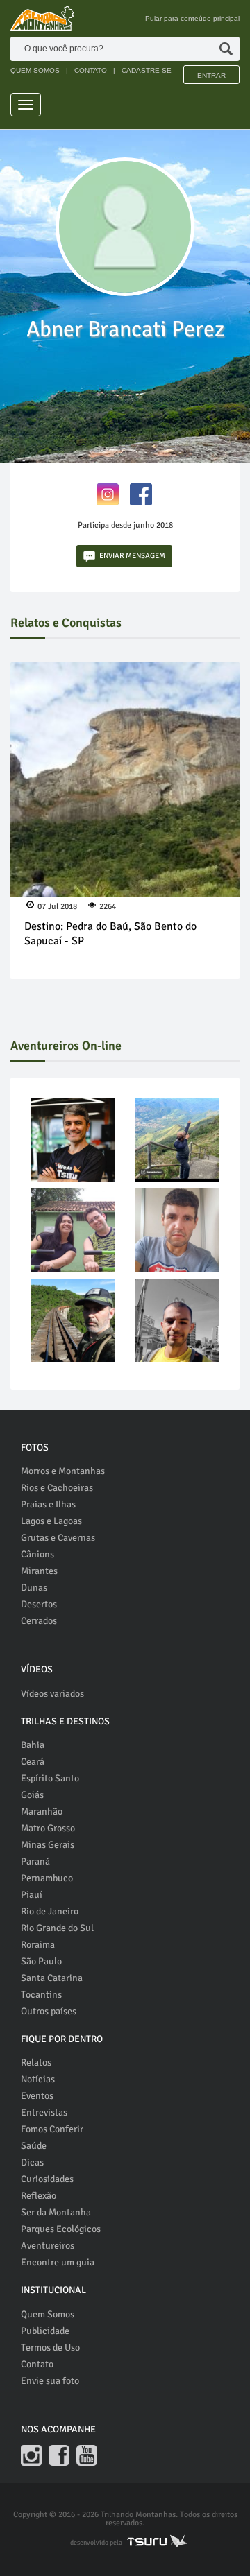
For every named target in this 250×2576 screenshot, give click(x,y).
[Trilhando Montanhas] (42, 18)
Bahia (33, 1745)
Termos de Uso (50, 2348)
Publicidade (45, 2331)
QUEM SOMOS (35, 70)
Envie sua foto (50, 2381)
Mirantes (39, 1571)
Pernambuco (47, 1878)
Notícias (38, 2079)
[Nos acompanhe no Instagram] (31, 2455)
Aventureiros (48, 2246)
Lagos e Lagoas (51, 1521)
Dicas (32, 2162)
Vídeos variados (52, 1694)
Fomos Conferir (52, 2129)
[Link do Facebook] (141, 493)
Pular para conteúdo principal (192, 18)
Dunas (34, 1588)
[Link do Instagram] (108, 493)
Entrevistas (44, 2112)
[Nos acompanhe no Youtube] (87, 2455)
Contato (37, 2364)
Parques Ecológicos (61, 2229)
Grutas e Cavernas (58, 1538)
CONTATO (91, 70)
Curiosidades (47, 2179)
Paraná (35, 1861)
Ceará (33, 1762)
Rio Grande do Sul (57, 1928)
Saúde (34, 2146)
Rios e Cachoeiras (57, 1488)
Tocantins (41, 1995)
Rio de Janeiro (50, 1911)
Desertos (39, 1604)
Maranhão (42, 1812)
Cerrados (39, 1621)
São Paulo (41, 1961)
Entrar (211, 75)
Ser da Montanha (56, 2212)
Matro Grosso (48, 1828)
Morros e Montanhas (63, 1471)
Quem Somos (48, 2314)
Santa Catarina (52, 1978)
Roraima (38, 1945)
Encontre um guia (58, 2262)
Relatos (36, 2063)
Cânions (37, 1554)
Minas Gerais (48, 1845)
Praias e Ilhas (48, 1504)
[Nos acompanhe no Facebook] (59, 2455)
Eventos (37, 2096)
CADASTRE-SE (147, 70)
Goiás (32, 1795)
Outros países (49, 2011)
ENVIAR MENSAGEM (132, 556)
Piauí (32, 1895)
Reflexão (39, 2196)
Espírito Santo (50, 1778)
